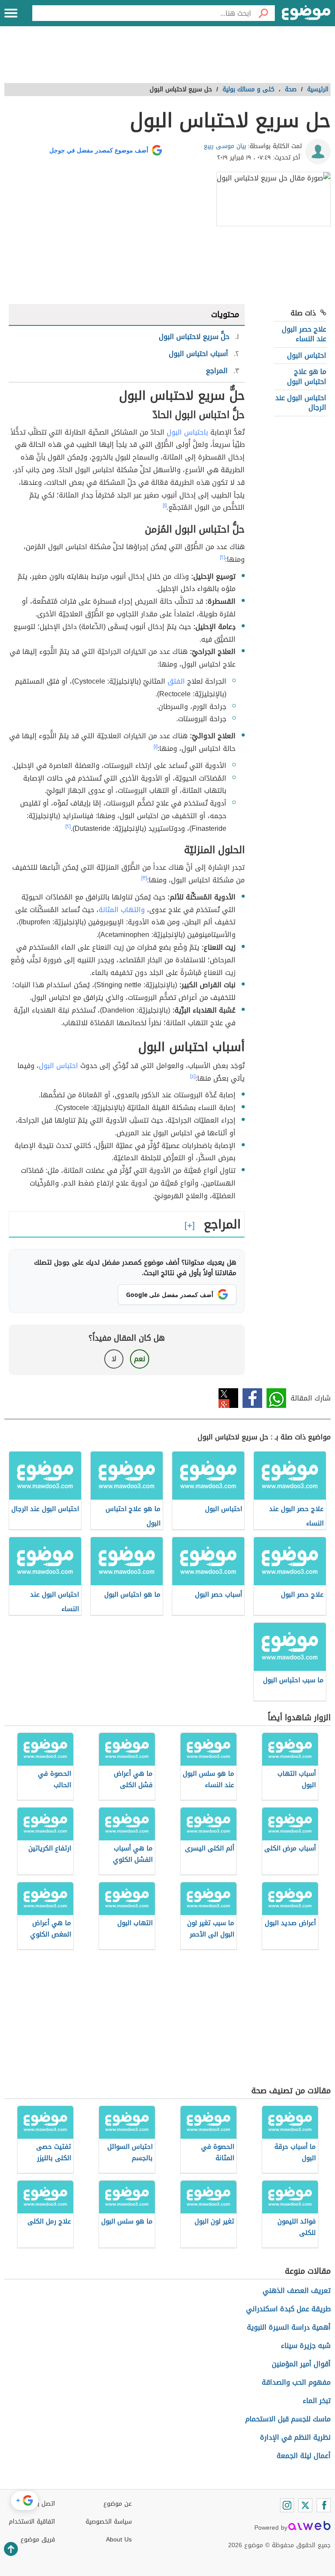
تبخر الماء (317, 2401)
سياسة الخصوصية (109, 2522)
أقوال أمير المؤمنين (301, 2364)
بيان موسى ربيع (225, 146)
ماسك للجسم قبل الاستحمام (288, 2419)
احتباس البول (307, 355)
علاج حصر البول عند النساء (304, 334)
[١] (165, 505)
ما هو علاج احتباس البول (307, 376)
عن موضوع (118, 2504)
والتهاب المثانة (122, 910)
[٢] (222, 557)
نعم (140, 1359)
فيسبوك (252, 1398)
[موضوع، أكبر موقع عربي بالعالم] (306, 13)
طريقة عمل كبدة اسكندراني (288, 2309)
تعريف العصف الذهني (297, 2291)
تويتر (228, 1398)
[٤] (193, 1076)
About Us (119, 2540)
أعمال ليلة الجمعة (304, 2456)
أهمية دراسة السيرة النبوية (289, 2327)
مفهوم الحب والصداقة (296, 2382)
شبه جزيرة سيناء (306, 2346)
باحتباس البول (187, 432)
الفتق (176, 681)
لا (114, 1359)
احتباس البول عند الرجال (301, 403)
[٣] (144, 878)
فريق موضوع (38, 2540)
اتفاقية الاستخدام (32, 2522)
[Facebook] (324, 2505)
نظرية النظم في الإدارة (295, 2437)
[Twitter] (305, 2505)
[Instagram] (287, 2505)
